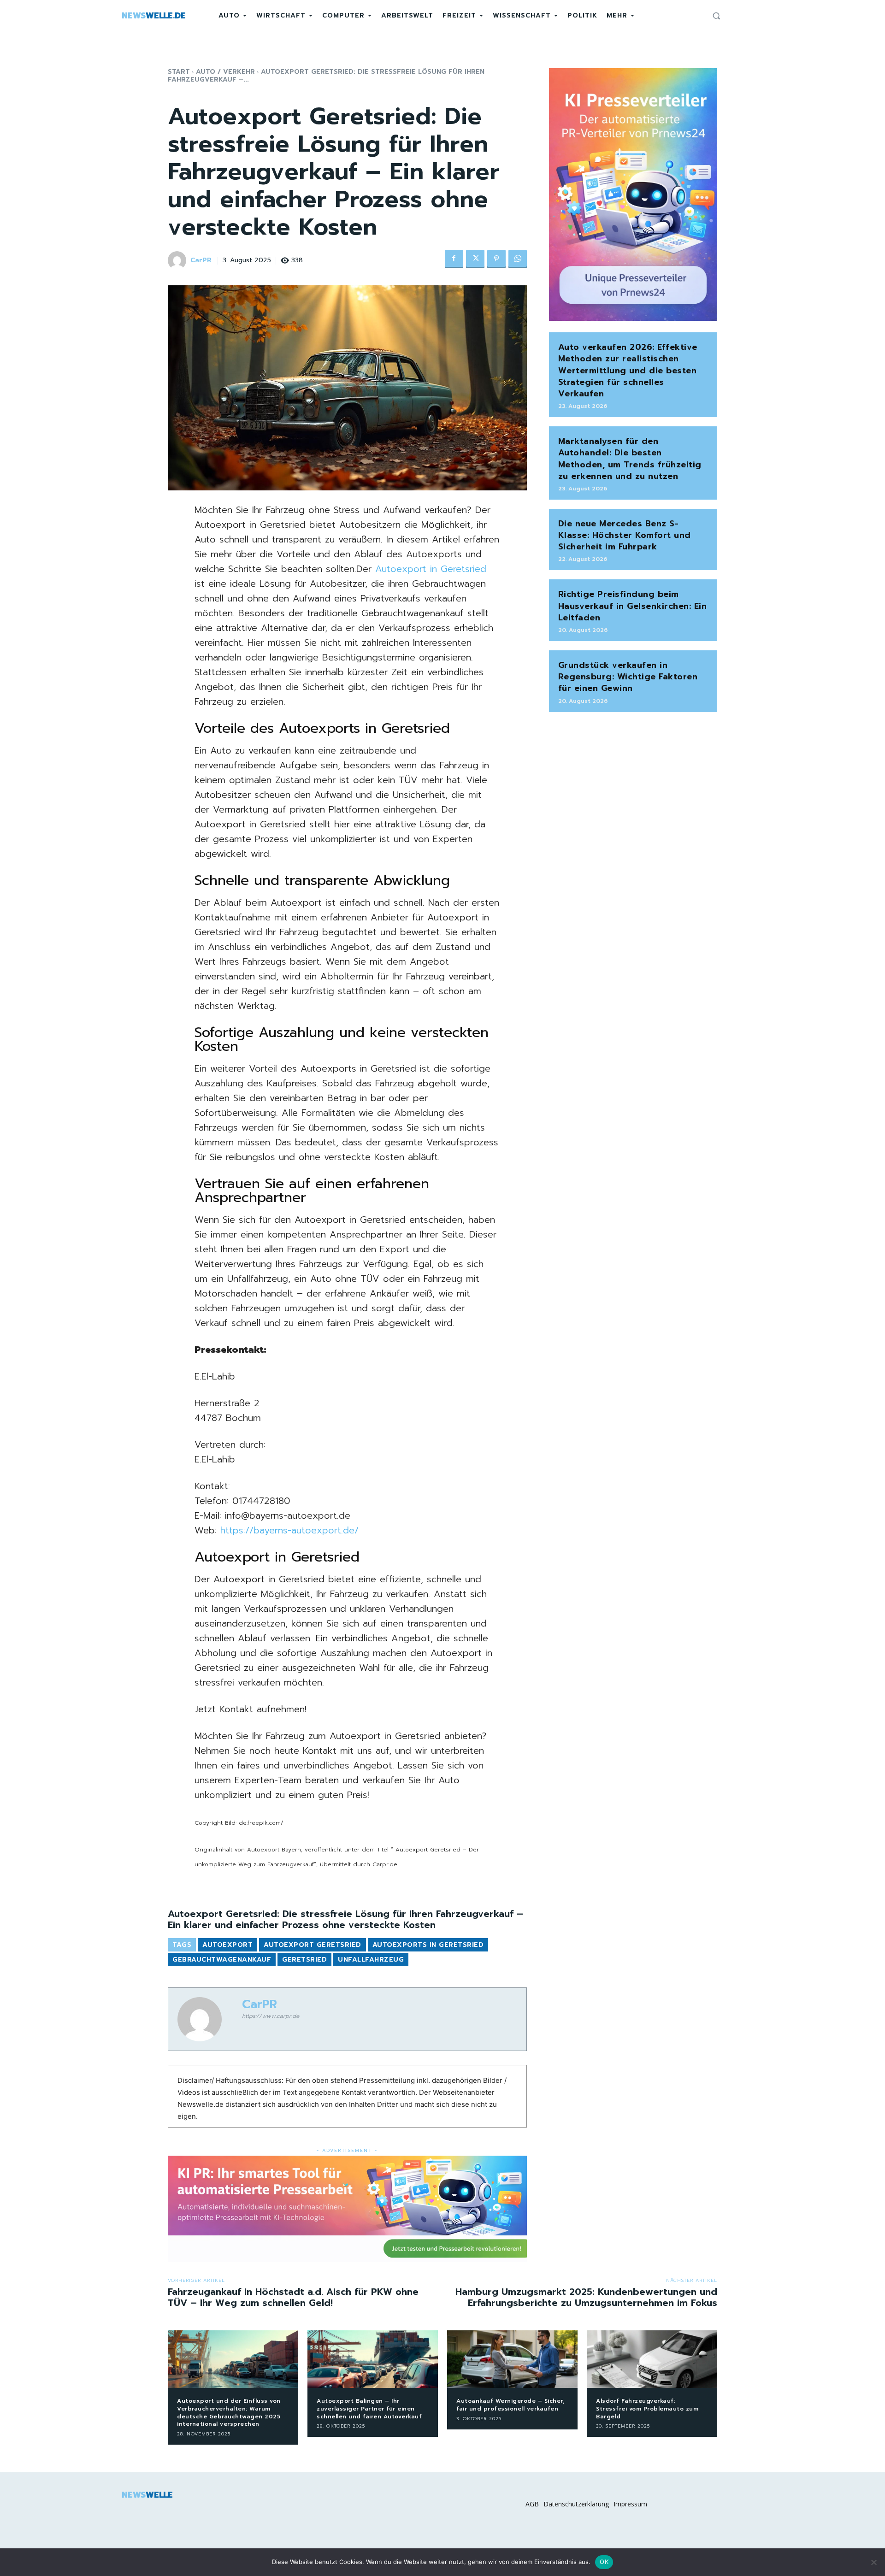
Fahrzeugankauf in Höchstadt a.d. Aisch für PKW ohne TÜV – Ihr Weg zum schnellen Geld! (293, 2297)
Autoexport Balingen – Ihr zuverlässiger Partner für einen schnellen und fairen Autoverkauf (369, 2409)
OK (604, 2562)
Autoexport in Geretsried (431, 569)
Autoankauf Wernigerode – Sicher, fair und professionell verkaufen (510, 2405)
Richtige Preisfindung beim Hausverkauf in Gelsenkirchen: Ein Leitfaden (633, 606)
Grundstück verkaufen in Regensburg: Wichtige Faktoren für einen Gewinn (628, 677)
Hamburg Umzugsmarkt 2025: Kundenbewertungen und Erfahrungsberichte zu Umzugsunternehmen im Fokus (586, 2297)
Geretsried (304, 1960)
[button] (716, 16)
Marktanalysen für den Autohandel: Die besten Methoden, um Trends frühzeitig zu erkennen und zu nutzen (630, 459)
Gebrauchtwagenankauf (222, 1960)
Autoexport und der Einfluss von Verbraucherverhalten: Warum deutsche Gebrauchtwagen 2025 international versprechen (229, 2412)
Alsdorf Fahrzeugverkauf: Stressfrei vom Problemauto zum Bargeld (647, 2409)
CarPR (201, 261)
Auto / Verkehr (225, 72)
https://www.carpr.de (271, 2016)
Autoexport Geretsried (313, 1945)
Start (179, 72)
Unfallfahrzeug (371, 1960)
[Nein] (873, 2562)
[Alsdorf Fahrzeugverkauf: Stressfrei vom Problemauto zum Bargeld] (652, 2359)
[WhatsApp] (518, 259)
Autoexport (227, 1945)
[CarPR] (178, 260)
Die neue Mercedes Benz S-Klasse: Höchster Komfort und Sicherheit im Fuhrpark (625, 535)
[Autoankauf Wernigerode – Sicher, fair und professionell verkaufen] (512, 2359)
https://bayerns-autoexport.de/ (289, 1530)
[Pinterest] (496, 259)
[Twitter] (475, 259)
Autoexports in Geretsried (428, 1945)
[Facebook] (454, 259)
